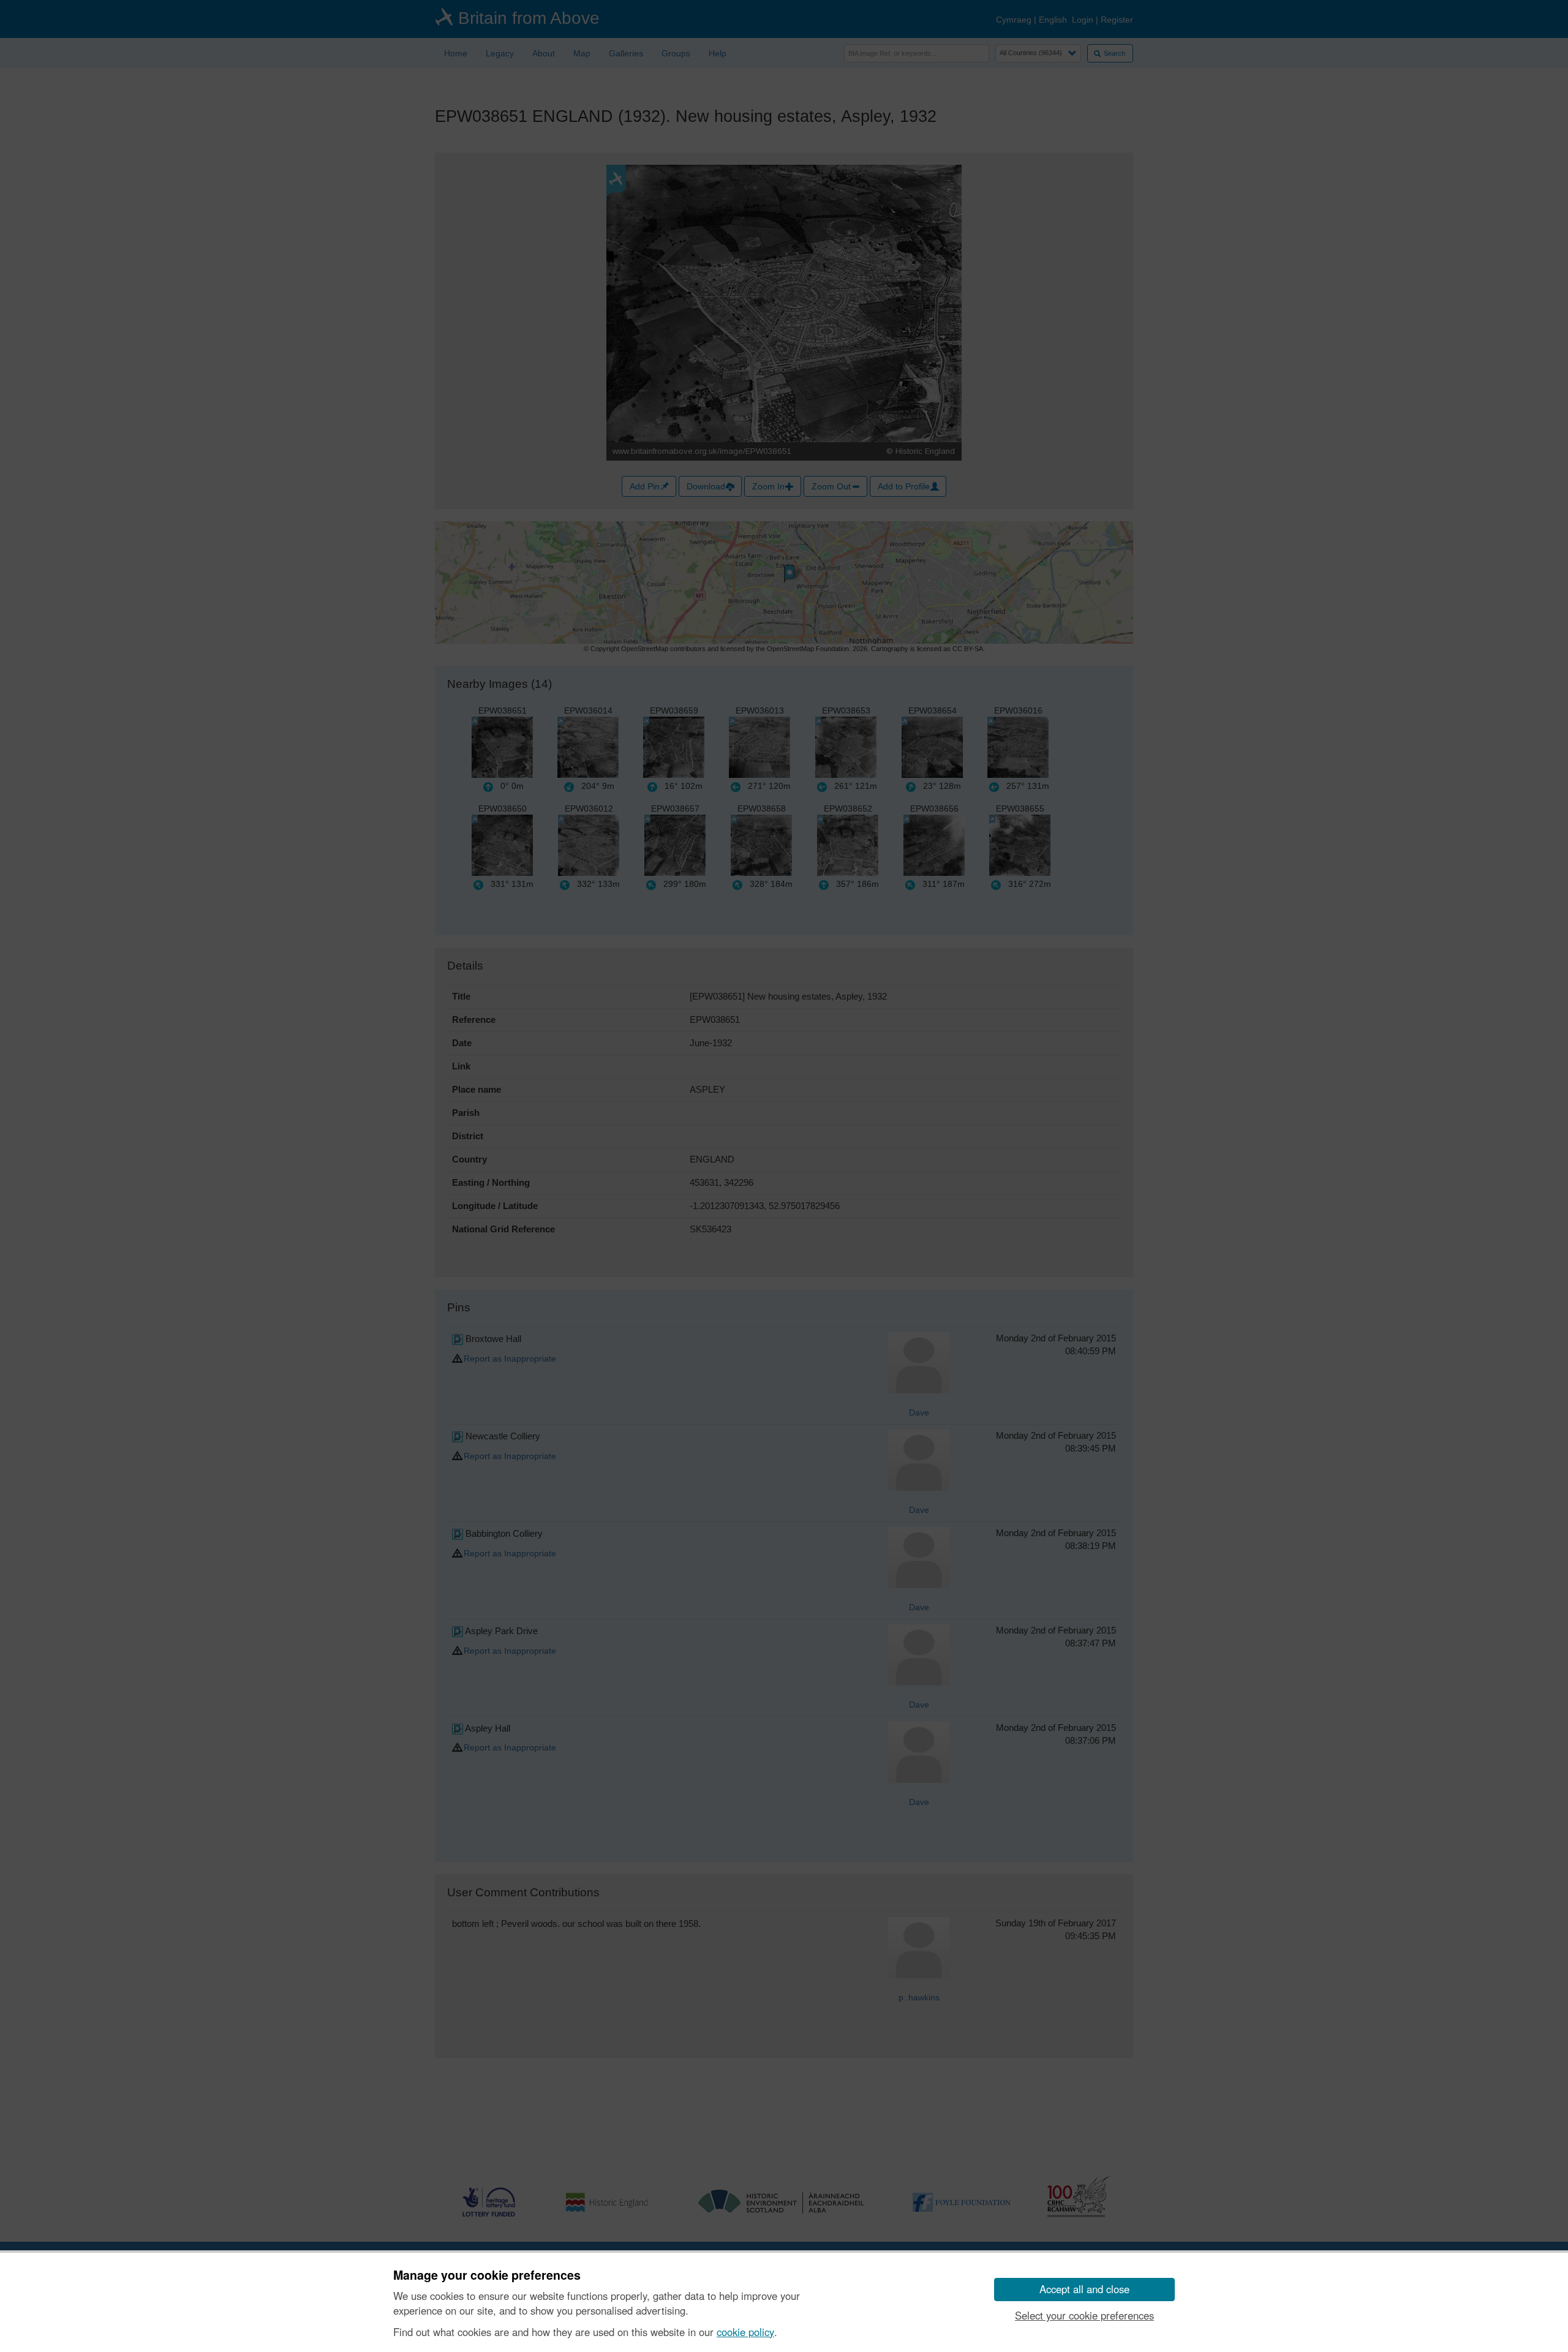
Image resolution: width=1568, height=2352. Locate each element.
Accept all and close (1084, 2289)
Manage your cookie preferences (487, 2275)
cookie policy (745, 2332)
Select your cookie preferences (1084, 2315)
